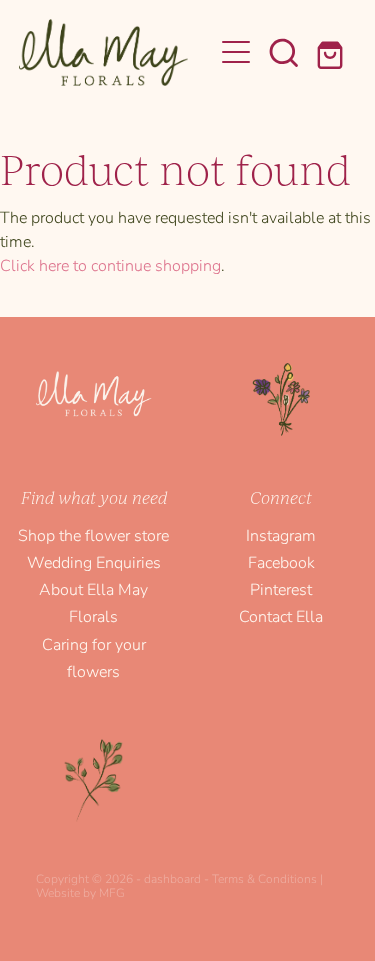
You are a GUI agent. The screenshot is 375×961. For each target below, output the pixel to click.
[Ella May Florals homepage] (116, 52)
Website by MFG (80, 892)
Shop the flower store (93, 534)
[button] (284, 52)
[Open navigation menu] (236, 52)
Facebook (281, 561)
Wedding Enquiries (94, 561)
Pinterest (281, 588)
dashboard (172, 878)
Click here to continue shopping (110, 264)
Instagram (281, 534)
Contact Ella (281, 615)
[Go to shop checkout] (332, 52)
